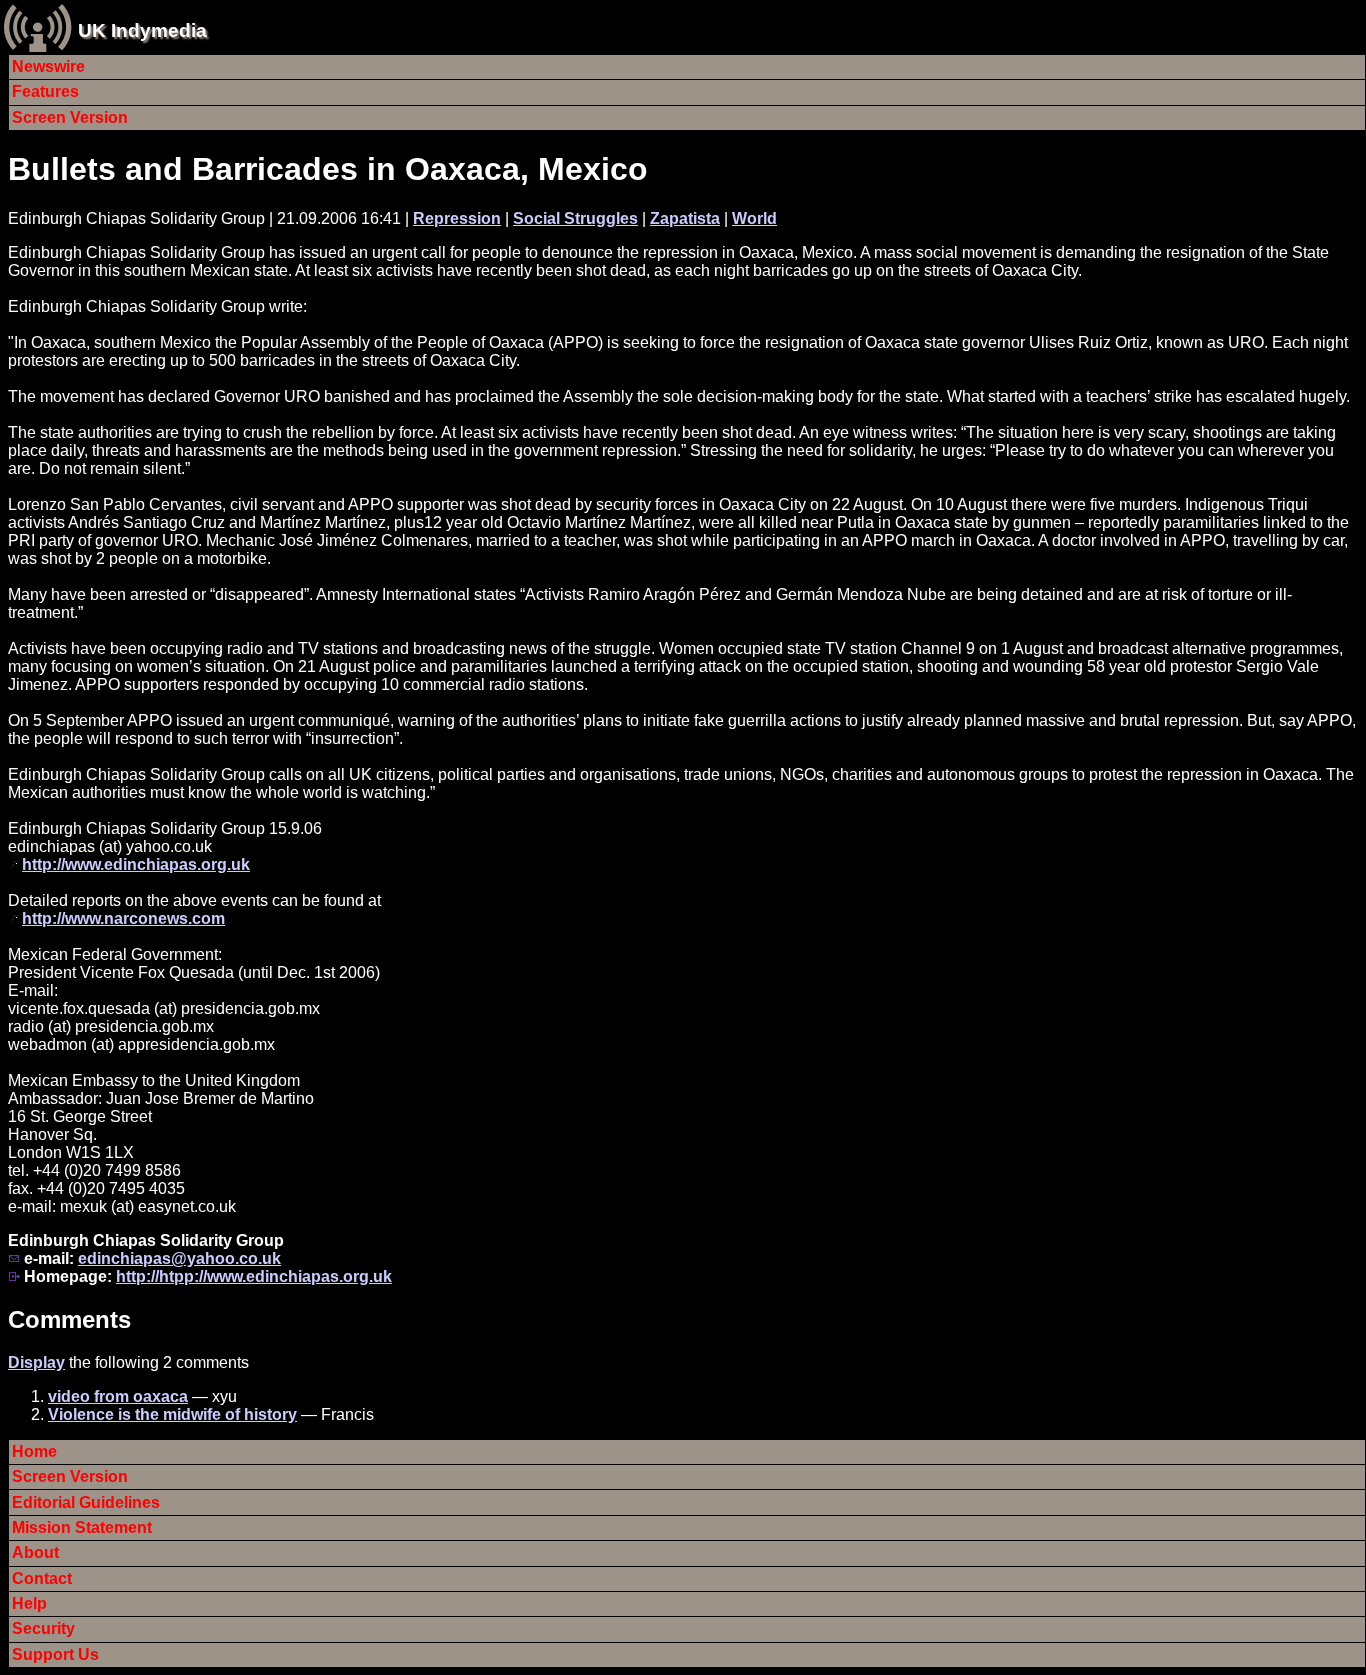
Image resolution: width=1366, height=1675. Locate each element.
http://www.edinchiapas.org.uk (136, 864)
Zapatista (685, 218)
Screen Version (70, 117)
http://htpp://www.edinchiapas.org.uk (254, 1276)
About (35, 1552)
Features (45, 91)
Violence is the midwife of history (172, 1414)
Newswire (48, 66)
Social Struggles (575, 218)
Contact (42, 1578)
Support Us (55, 1654)
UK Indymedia (142, 30)
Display (36, 1362)
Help (29, 1603)
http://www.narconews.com (123, 918)
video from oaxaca (118, 1396)
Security (43, 1628)
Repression (457, 218)
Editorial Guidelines (86, 1502)
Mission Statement (82, 1527)
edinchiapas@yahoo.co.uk (179, 1258)
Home (34, 1451)
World (754, 218)
